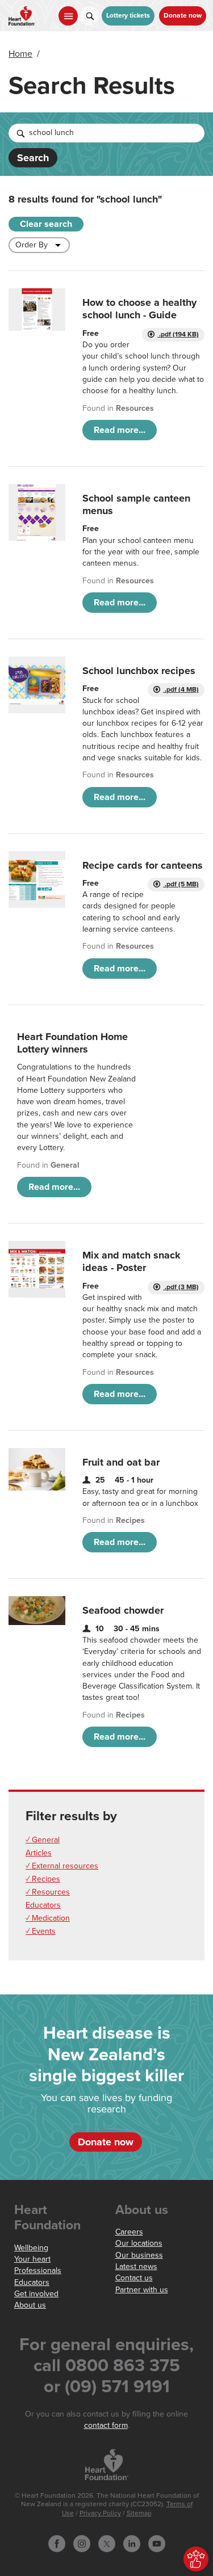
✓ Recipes (43, 1879)
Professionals (38, 2270)
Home (20, 54)
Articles (39, 1853)
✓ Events (41, 1931)
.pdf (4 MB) (181, 690)
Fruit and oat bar (121, 1462)
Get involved (36, 2294)
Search (33, 158)
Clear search (46, 224)
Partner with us (142, 2290)
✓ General (43, 1840)
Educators (43, 1905)
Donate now (183, 16)
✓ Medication (48, 1918)
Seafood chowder (123, 1610)
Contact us (134, 2278)
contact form (106, 2425)
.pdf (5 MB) (181, 884)
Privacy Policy (100, 2513)
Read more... (120, 430)
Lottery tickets (128, 16)
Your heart (32, 2259)
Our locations (139, 2243)
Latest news (136, 2266)
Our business (139, 2255)
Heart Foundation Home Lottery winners (72, 1043)
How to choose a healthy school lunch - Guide (139, 309)
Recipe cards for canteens (143, 865)
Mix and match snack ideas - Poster (131, 1261)
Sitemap (139, 2513)
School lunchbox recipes (139, 671)
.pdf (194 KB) (178, 334)
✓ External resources (62, 1866)
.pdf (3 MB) (181, 1287)
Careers (129, 2232)
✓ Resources (48, 1892)
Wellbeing (31, 2248)
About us (30, 2305)
